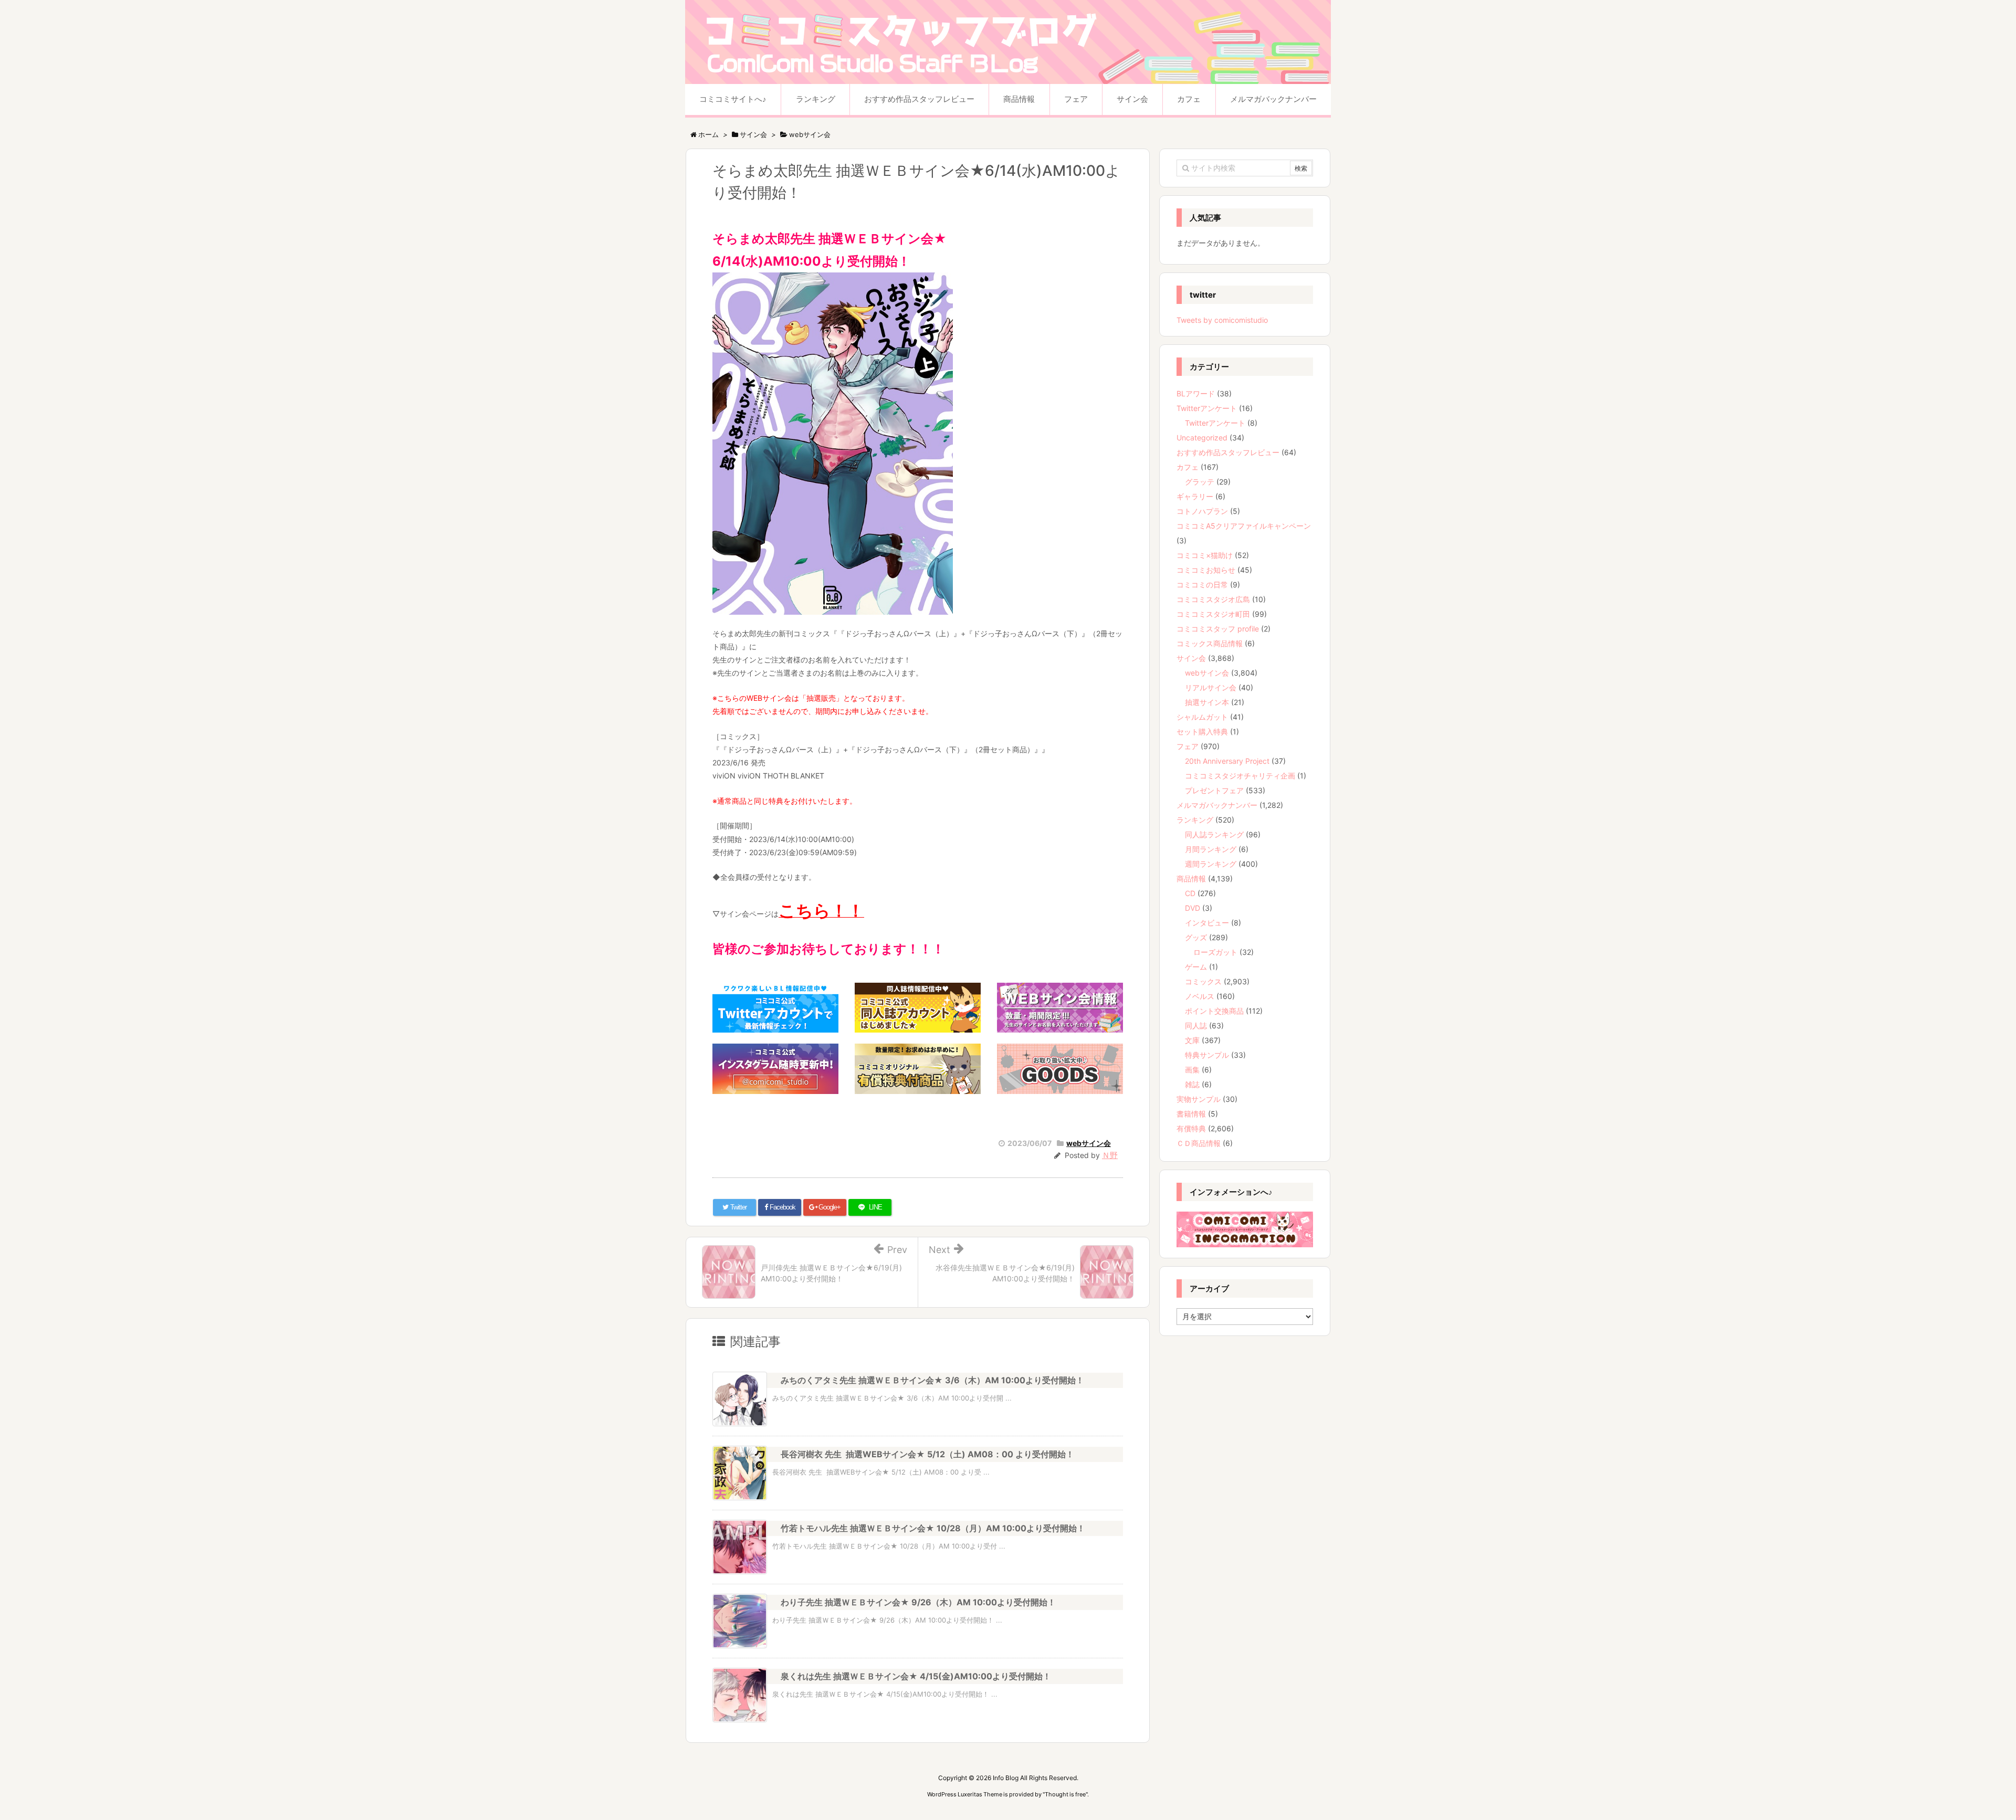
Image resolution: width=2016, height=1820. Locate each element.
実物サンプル (1199, 1099)
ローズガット (1215, 952)
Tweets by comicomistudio (1222, 320)
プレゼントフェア (1214, 790)
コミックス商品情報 (1210, 643)
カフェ (1188, 467)
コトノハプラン (1202, 511)
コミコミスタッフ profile (1218, 629)
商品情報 (1191, 879)
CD (1190, 893)
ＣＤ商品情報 (1199, 1143)
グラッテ (1200, 482)
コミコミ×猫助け (1205, 555)
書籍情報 (1191, 1114)
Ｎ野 (1110, 1155)
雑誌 (1192, 1084)
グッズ (1196, 937)
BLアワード (1196, 393)
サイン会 (1191, 658)
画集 (1192, 1070)
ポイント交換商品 (1214, 1011)
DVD (1193, 908)
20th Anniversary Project (1227, 761)
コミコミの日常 (1202, 585)
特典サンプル (1207, 1055)
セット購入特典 (1202, 732)
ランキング (1195, 820)
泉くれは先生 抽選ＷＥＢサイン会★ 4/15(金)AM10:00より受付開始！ (916, 1676)
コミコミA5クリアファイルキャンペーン (1244, 526)
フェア (1188, 746)
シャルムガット (1202, 717)
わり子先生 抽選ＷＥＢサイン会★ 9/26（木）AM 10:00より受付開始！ (918, 1602)
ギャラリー (1195, 496)
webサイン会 (1089, 1143)
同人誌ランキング (1214, 834)
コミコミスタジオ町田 (1213, 614)
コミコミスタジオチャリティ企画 (1240, 776)
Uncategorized (1202, 438)
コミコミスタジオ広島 (1213, 599)
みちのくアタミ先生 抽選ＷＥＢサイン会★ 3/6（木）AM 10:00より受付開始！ (932, 1380)
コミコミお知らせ (1206, 570)
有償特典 (1191, 1128)
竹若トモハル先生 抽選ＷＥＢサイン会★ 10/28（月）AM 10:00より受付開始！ (933, 1528)
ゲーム (1196, 967)
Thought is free (1065, 1794)
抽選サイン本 (1207, 702)
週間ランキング (1211, 864)
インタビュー (1207, 923)
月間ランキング (1211, 849)
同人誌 (1196, 1025)
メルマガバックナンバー (1217, 805)
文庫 (1192, 1040)
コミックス (1203, 981)
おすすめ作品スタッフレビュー (1228, 452)
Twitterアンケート (1207, 408)
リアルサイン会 (1211, 687)
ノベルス (1200, 996)
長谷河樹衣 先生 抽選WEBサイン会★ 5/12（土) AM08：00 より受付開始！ (927, 1454)
